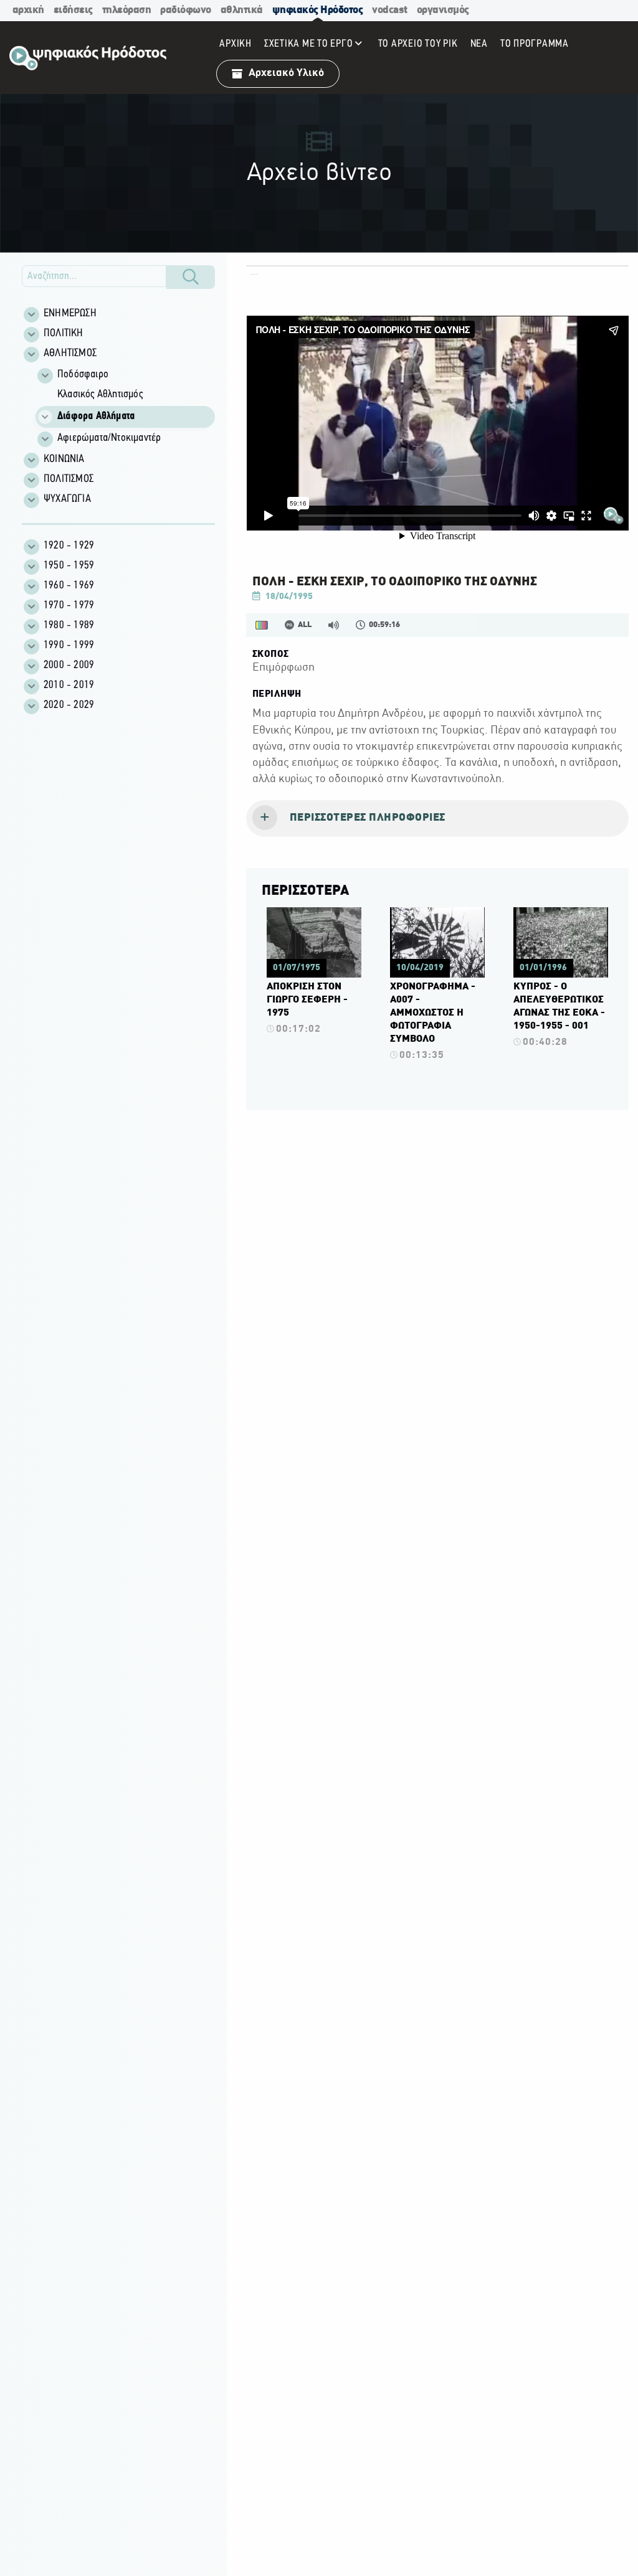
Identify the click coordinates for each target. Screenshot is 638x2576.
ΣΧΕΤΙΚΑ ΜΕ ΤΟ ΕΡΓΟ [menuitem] (309, 44)
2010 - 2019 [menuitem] (69, 686)
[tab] (437, 819)
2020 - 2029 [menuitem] (69, 705)
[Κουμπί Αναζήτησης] (191, 277)
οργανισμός (443, 10)
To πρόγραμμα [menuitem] (535, 44)
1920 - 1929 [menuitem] (69, 546)
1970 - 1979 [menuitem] (69, 606)
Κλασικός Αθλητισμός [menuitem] (100, 395)
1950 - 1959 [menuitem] (69, 566)
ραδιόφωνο (186, 10)
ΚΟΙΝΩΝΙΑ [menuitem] (64, 460)
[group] (125, 407)
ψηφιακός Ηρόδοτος (318, 10)
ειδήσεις (73, 10)
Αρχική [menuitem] (236, 44)
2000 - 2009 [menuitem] (69, 666)
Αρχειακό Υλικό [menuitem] (286, 73)
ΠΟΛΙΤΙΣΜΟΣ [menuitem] (69, 479)
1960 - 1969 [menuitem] (69, 586)
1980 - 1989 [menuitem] (69, 626)
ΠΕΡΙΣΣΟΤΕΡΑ (305, 891)
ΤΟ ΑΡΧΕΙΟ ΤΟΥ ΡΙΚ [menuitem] (418, 44)
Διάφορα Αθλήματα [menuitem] (96, 417)
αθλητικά (242, 10)
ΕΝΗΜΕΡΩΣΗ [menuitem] (70, 314)
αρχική (28, 10)
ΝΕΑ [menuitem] (479, 44)
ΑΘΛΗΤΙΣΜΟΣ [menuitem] (70, 354)
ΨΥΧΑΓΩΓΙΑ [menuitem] (67, 499)
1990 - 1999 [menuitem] (69, 646)
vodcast (390, 10)
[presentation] (437, 819)
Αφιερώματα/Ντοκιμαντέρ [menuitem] (109, 438)
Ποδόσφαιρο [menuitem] (83, 375)
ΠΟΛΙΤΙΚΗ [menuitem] (64, 334)
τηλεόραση (127, 10)
